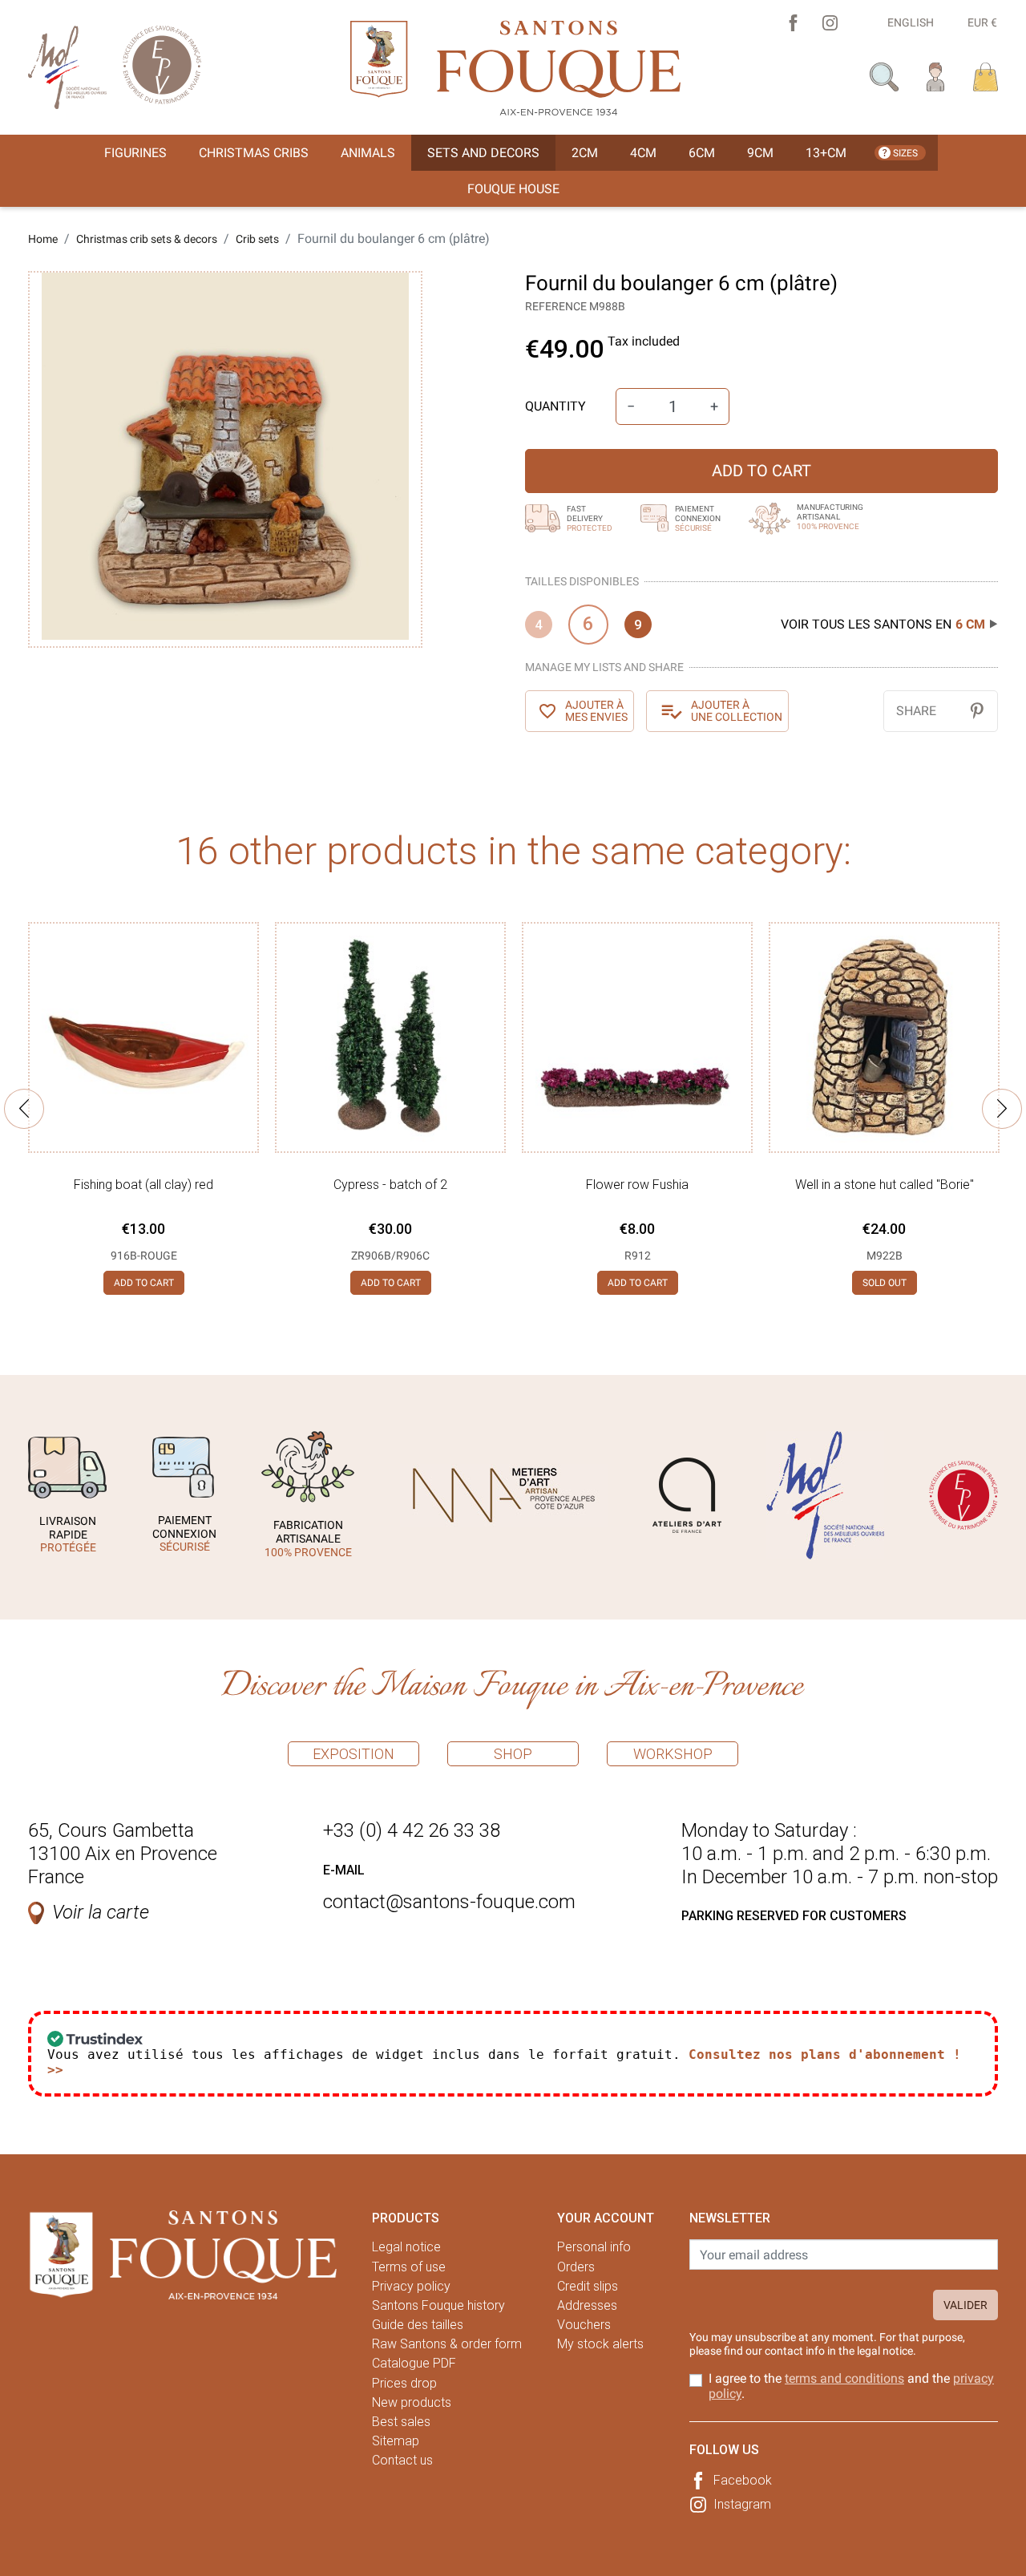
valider (965, 2305)
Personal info (594, 2247)
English (911, 22)
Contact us (402, 2460)
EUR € (982, 22)
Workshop (673, 1754)
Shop (513, 1754)
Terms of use (409, 2267)
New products (412, 2402)
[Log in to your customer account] (936, 76)
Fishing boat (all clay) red (143, 1185)
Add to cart (761, 471)
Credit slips (588, 2286)
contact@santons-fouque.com (449, 1902)
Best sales (401, 2422)
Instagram (742, 2504)
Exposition (353, 1754)
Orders (576, 2267)
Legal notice (406, 2247)
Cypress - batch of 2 (390, 1185)
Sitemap (396, 2441)
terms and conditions (844, 2378)
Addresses (587, 2305)
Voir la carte (101, 1912)
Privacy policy (411, 2286)
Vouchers (584, 2325)
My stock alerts (600, 2344)
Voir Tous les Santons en (883, 624)
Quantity (555, 406)
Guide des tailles (418, 2325)
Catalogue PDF (414, 2363)
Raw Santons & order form (447, 2344)
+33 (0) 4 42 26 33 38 (412, 1830)
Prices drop (404, 2383)
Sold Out (885, 1283)
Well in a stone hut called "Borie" (885, 1185)
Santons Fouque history (438, 2305)
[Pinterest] (977, 711)
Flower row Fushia (637, 1185)
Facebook (743, 2480)
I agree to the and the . (851, 2386)
